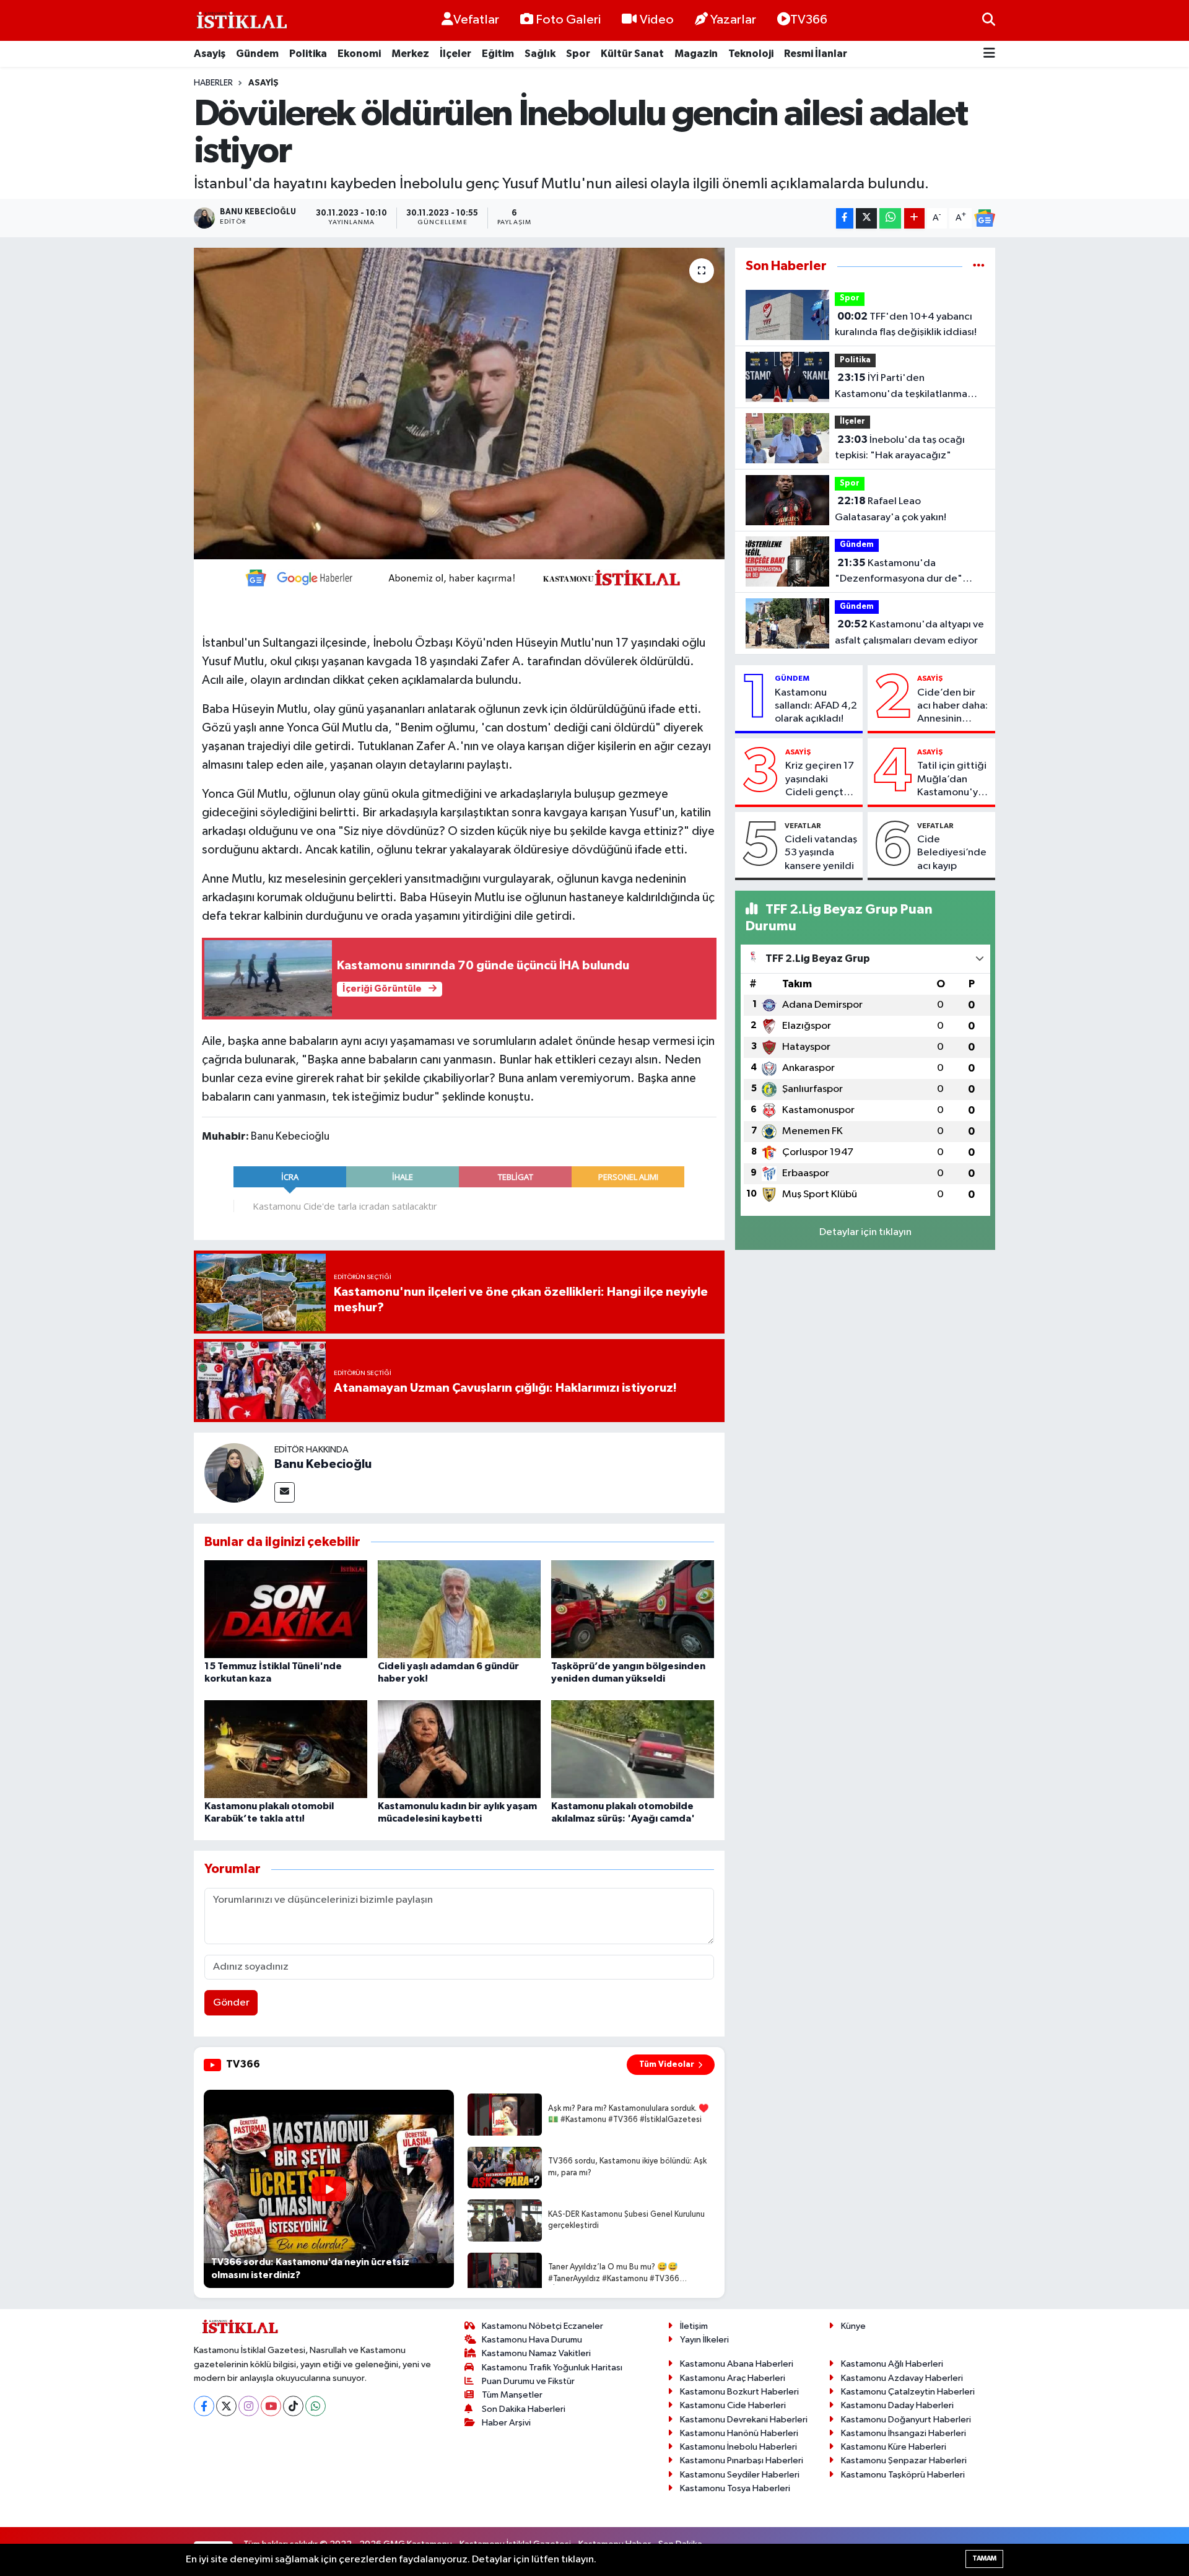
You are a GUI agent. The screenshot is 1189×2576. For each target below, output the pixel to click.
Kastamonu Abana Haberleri (737, 2364)
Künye (853, 2326)
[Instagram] (249, 2406)
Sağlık (540, 54)
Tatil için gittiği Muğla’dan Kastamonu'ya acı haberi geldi (953, 780)
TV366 (809, 20)
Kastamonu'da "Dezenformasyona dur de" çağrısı (899, 572)
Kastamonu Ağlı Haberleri (892, 2364)
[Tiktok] (293, 2406)
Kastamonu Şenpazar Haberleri (904, 2460)
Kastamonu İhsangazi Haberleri (904, 2433)
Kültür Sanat (632, 54)
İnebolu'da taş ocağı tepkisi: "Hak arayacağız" (900, 448)
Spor (578, 54)
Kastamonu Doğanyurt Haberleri (906, 2420)
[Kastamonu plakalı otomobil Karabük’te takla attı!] (286, 1749)
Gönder (231, 2003)
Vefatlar (476, 20)
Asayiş (210, 54)
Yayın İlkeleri (704, 2340)
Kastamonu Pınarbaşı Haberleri (742, 2460)
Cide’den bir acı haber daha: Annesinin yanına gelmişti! (953, 707)
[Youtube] (271, 2406)
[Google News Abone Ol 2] (459, 577)
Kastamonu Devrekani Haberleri (744, 2420)
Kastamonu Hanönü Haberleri (739, 2433)
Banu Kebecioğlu (323, 1464)
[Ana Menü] (989, 54)
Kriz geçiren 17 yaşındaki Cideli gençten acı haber (820, 780)
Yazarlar (733, 20)
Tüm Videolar (667, 2064)
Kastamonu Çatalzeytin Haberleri (908, 2392)
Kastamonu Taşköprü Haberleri (903, 2475)
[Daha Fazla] (914, 218)
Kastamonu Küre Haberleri (894, 2447)
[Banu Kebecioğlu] (234, 1473)
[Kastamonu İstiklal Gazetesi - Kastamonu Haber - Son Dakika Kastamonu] (240, 21)
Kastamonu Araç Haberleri (733, 2378)
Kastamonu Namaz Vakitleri (536, 2353)
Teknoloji (751, 54)
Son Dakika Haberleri (524, 2409)
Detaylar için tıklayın (865, 1232)
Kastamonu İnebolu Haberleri (738, 2447)
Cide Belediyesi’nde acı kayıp (952, 853)
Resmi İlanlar (816, 54)
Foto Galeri (568, 20)
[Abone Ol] (985, 218)
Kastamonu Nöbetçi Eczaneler (542, 2326)
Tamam (984, 2558)
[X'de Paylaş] (866, 218)
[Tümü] (979, 266)
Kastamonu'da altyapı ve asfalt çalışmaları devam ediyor (909, 632)
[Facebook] (204, 2406)
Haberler (213, 83)
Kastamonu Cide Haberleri (733, 2405)
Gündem (257, 54)
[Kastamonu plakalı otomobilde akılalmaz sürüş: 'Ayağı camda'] (633, 1749)
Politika (308, 54)
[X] (226, 2406)
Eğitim (498, 54)
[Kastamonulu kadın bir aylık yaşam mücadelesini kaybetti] (459, 1749)
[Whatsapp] (316, 2406)
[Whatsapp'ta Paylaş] (890, 218)
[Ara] (989, 20)
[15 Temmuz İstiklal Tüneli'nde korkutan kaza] (286, 1609)
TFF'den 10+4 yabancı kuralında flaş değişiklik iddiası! (906, 325)
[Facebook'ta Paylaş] (845, 218)
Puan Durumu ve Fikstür (528, 2381)
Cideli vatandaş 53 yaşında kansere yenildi (821, 853)
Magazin (696, 54)
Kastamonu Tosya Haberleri (735, 2488)
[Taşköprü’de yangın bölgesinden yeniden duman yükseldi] (633, 1609)
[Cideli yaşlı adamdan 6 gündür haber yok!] (459, 1609)
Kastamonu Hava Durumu (532, 2340)
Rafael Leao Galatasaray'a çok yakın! (891, 509)
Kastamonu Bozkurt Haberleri (739, 2392)
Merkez (410, 54)
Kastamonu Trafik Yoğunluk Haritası (552, 2368)
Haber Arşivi (506, 2423)
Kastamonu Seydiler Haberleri (740, 2475)
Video (657, 20)
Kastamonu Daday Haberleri (897, 2405)
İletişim (694, 2326)
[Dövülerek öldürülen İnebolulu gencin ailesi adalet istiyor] (459, 403)
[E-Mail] (285, 1492)
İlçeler (455, 54)
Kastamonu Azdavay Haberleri (902, 2378)
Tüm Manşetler (512, 2395)
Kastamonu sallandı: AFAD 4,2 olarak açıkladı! (816, 706)
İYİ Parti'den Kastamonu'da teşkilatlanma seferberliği (901, 387)
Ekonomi (359, 54)
